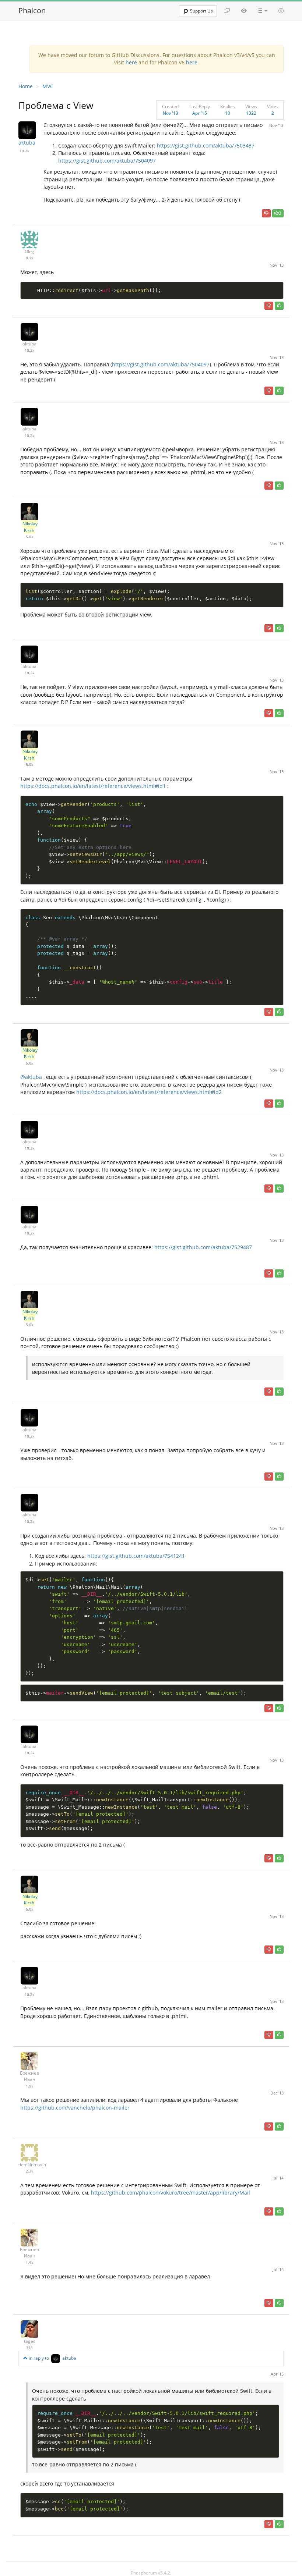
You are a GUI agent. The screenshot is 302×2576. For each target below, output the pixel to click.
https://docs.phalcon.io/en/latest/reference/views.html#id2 (149, 1092)
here (131, 62)
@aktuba (31, 1077)
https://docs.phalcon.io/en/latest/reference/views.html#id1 (93, 786)
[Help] (281, 11)
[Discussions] (227, 11)
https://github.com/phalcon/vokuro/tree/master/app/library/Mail (171, 2193)
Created (170, 106)
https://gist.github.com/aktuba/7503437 (206, 145)
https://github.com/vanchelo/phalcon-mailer (75, 2108)
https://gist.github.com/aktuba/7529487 (203, 1247)
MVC (48, 86)
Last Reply (200, 106)
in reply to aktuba (52, 2358)
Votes (273, 106)
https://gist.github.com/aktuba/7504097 (107, 161)
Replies (228, 106)
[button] (263, 11)
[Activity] (244, 11)
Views (251, 106)
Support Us (201, 11)
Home (26, 86)
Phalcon (32, 10)
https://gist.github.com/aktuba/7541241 (136, 1556)
